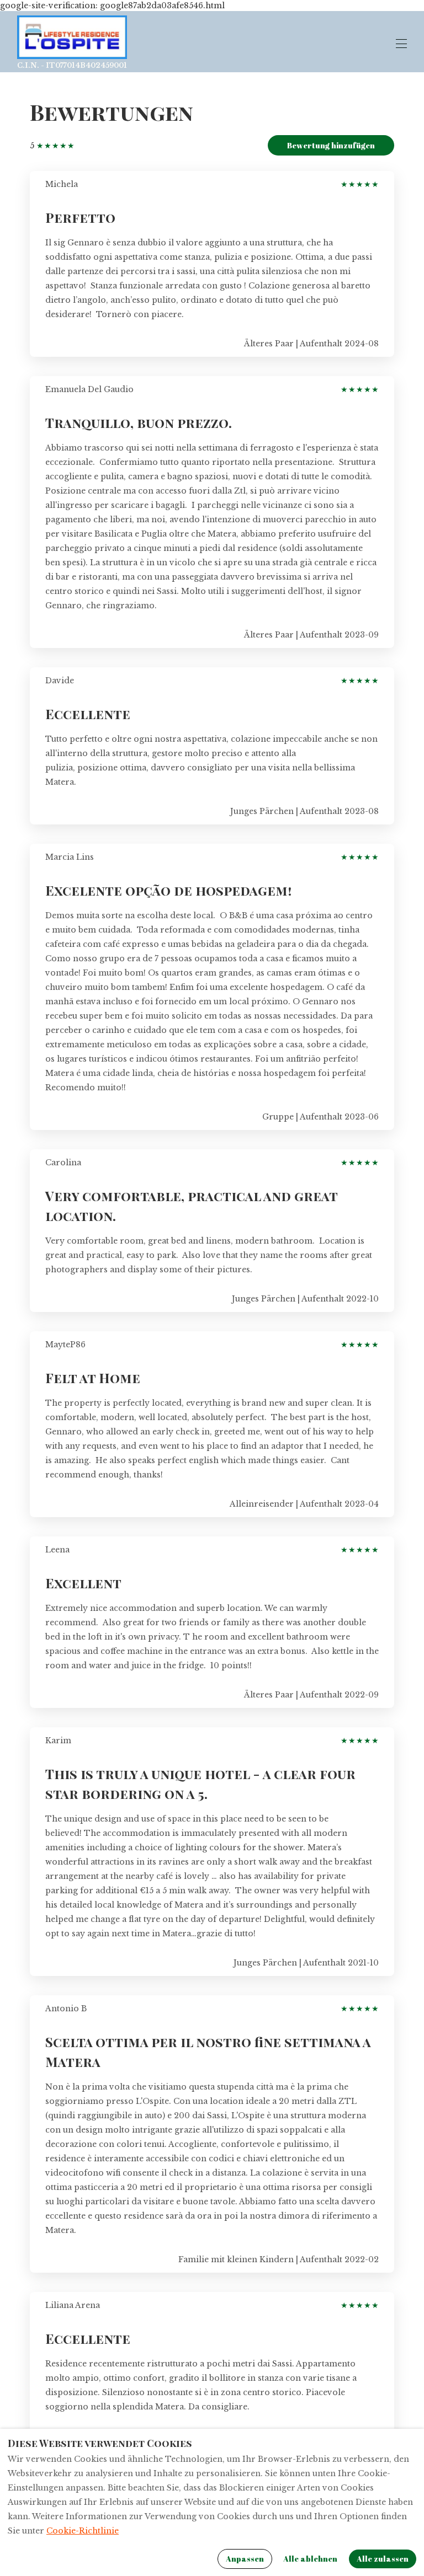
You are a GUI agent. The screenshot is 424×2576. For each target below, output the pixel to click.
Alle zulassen (383, 2559)
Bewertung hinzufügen (331, 145)
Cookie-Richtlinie (83, 2531)
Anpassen (245, 2559)
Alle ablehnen (310, 2559)
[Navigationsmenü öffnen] (401, 44)
